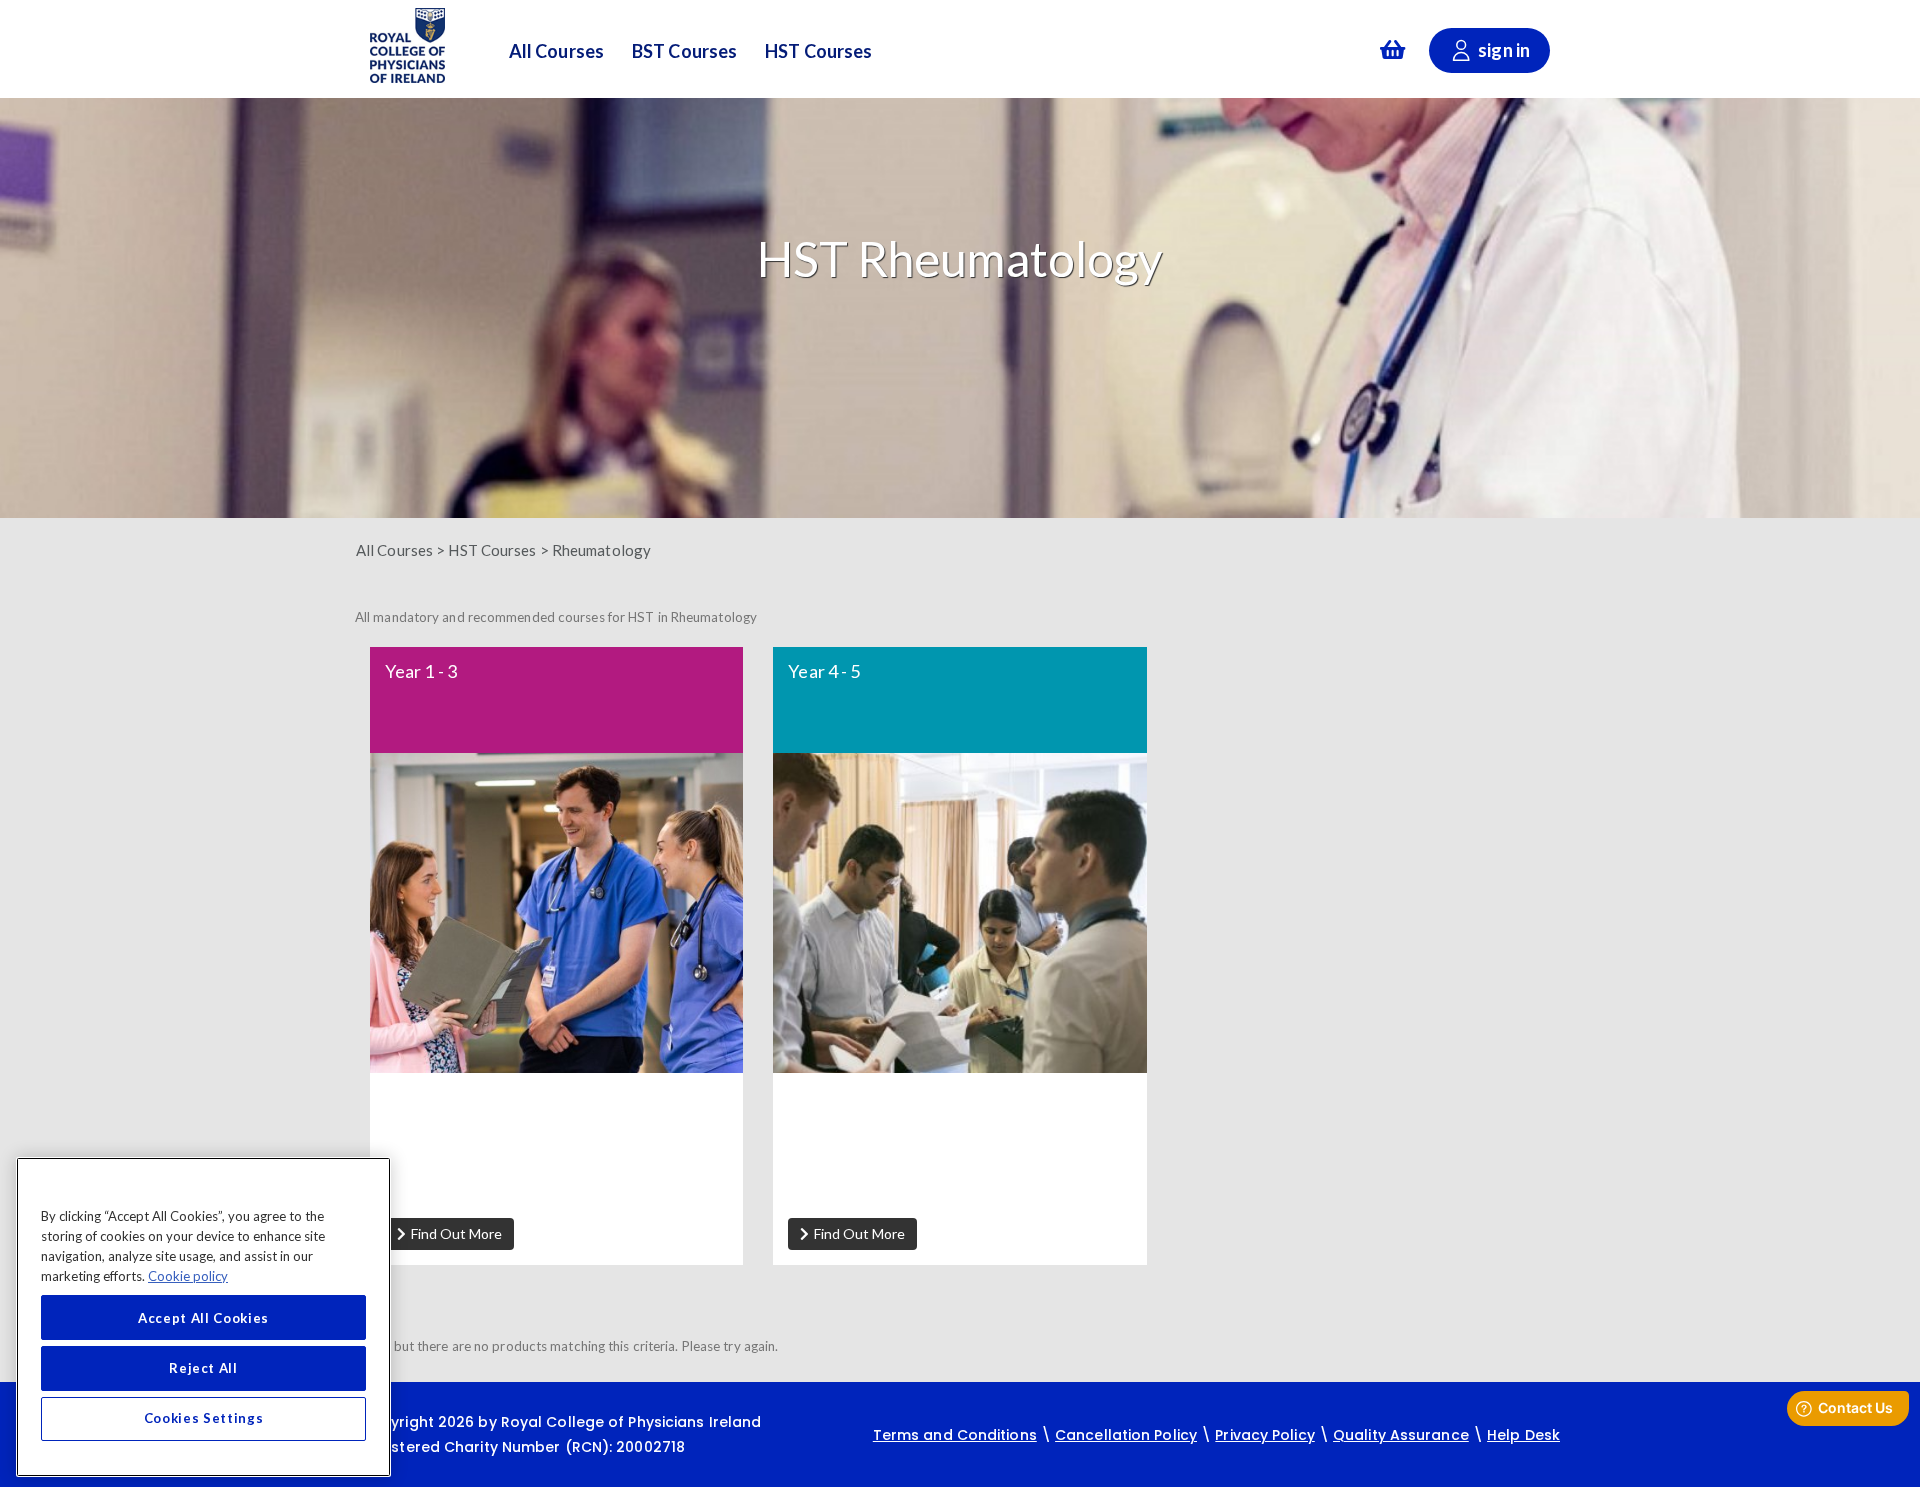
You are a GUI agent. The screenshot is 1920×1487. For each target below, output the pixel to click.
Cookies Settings (204, 1419)
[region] (203, 1317)
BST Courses (684, 52)
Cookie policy (188, 1275)
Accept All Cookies (203, 1318)
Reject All (203, 1368)
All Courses (556, 52)
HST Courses (818, 52)
